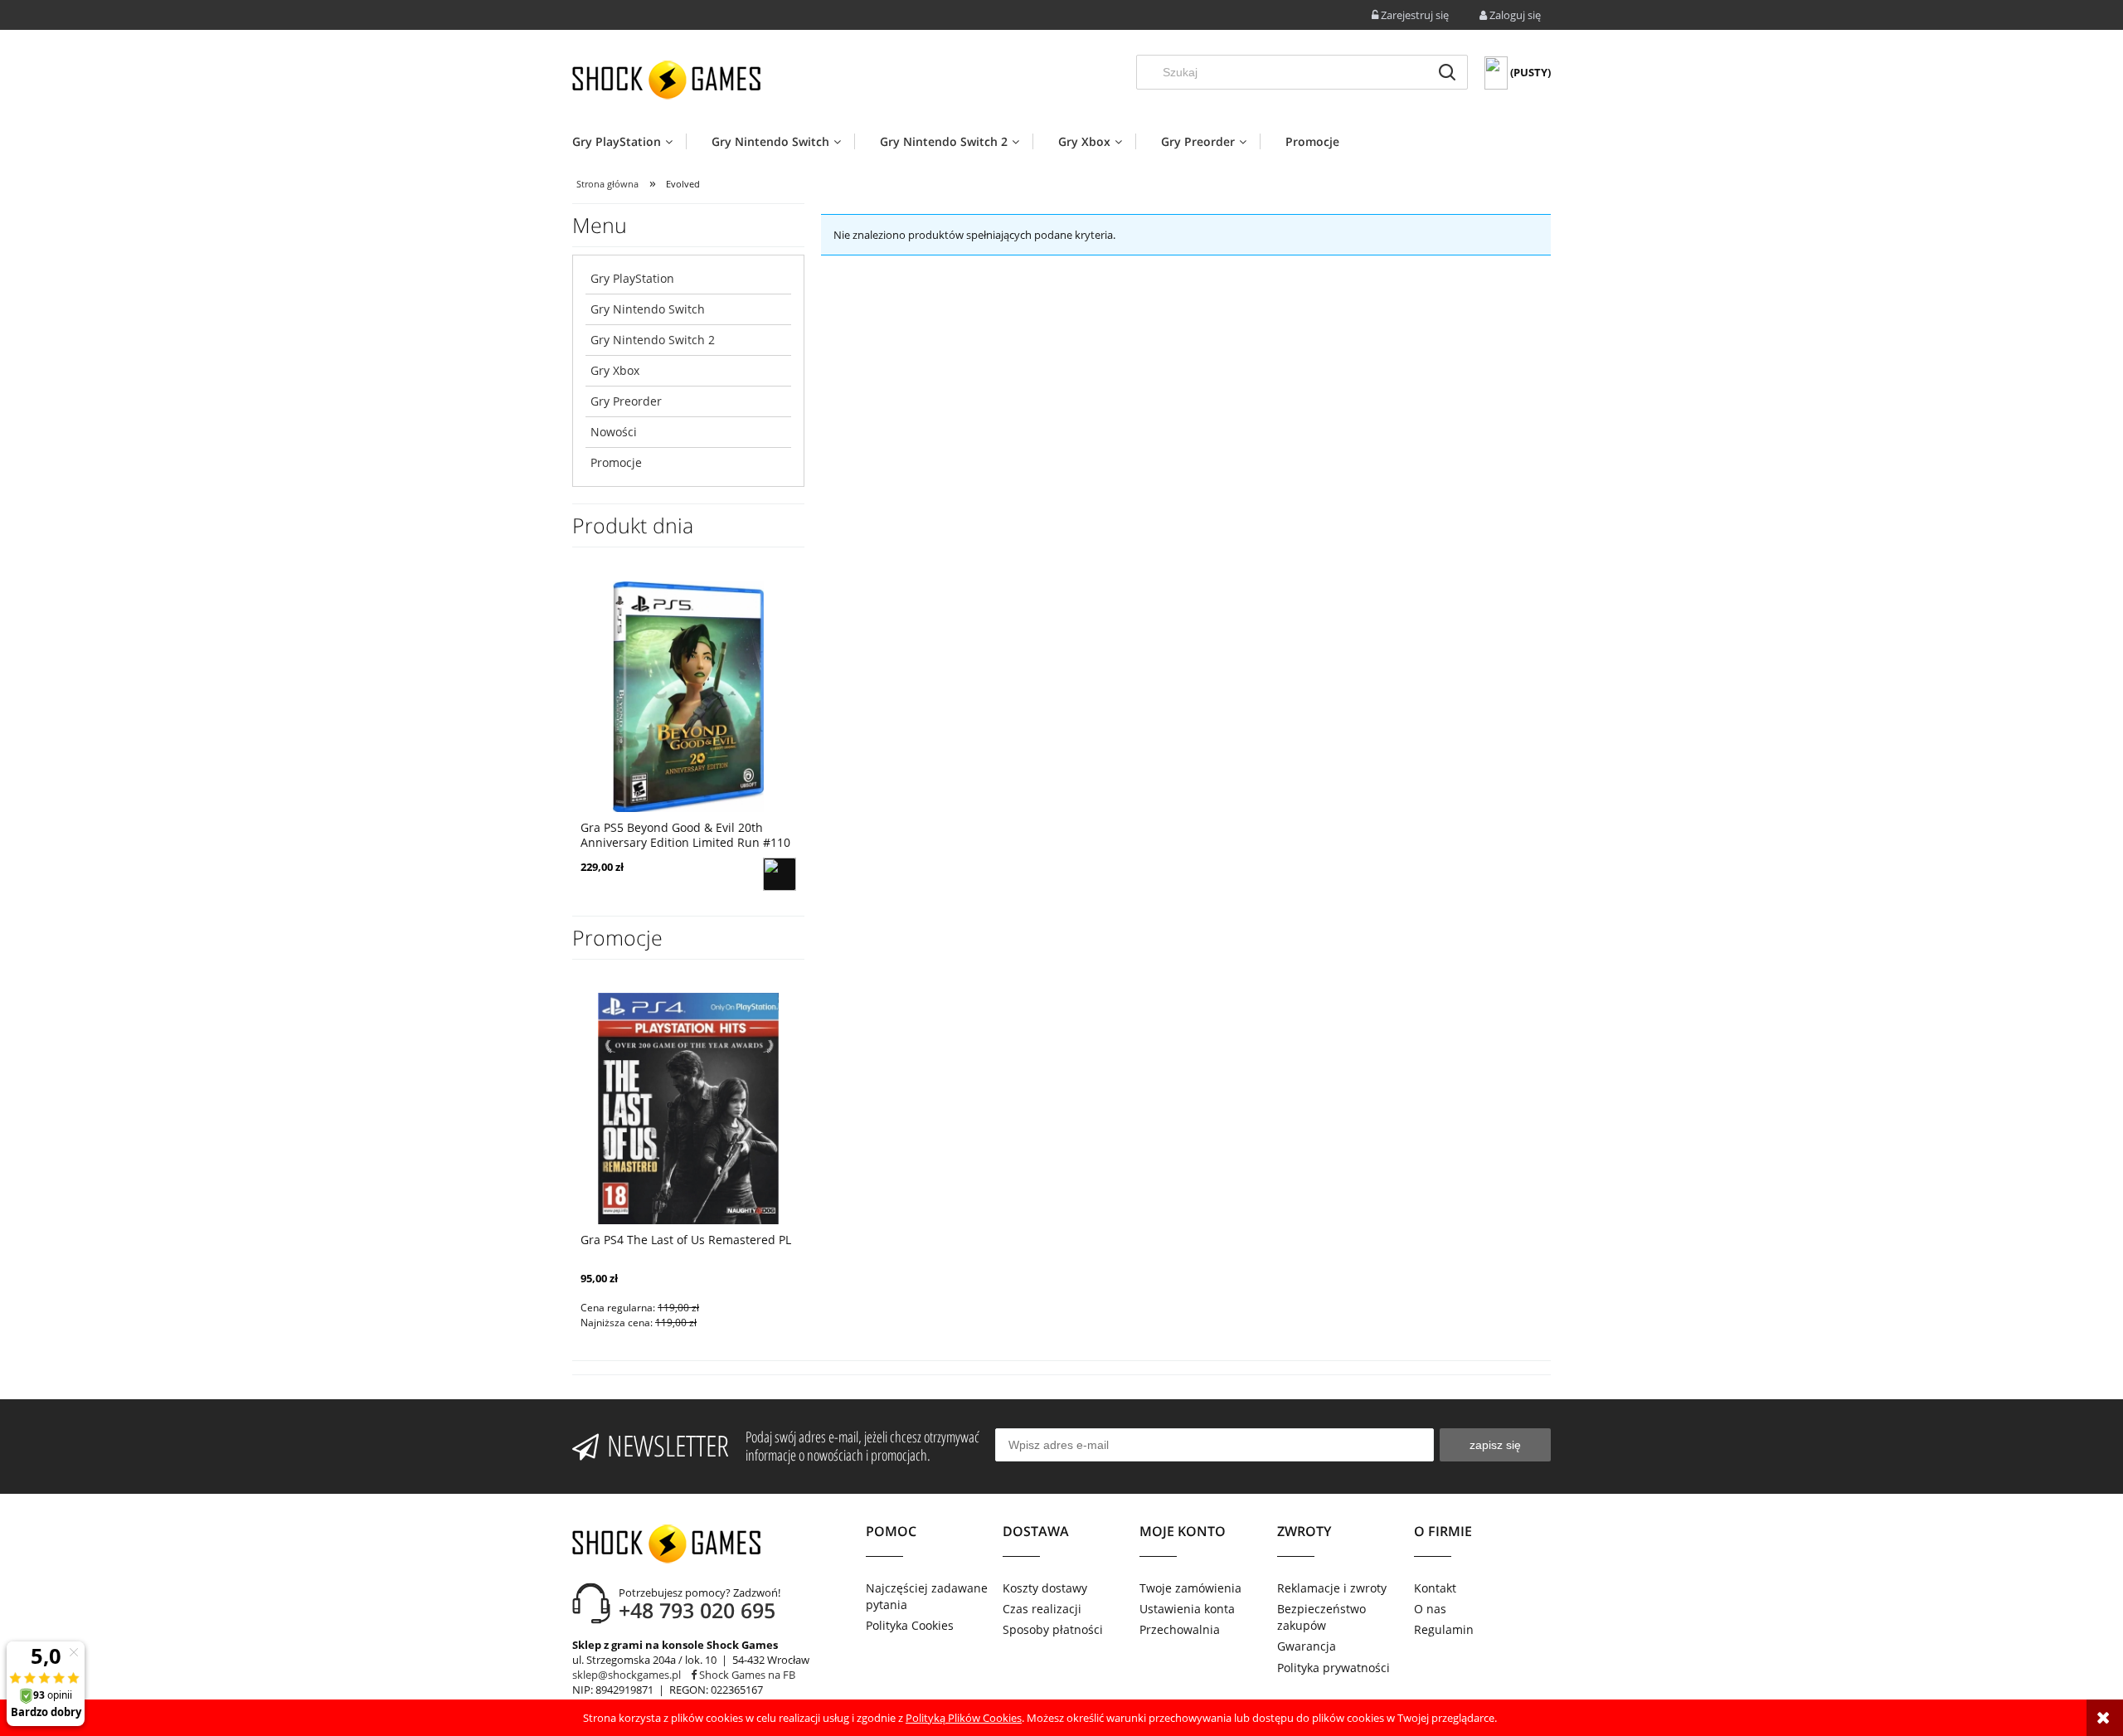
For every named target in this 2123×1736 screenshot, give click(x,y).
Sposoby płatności (1053, 1629)
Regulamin (1444, 1629)
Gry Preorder (626, 401)
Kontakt (1435, 1588)
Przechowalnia (1180, 1629)
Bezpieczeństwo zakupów (1321, 1617)
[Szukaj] (1447, 72)
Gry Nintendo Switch (648, 309)
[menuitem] (629, 141)
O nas (1430, 1609)
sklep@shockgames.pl (627, 1675)
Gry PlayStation (632, 278)
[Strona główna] (666, 80)
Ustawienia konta (1187, 1609)
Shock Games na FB (746, 1675)
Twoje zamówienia (1190, 1588)
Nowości (614, 432)
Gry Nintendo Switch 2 (653, 340)
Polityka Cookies (910, 1625)
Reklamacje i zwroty (1332, 1588)
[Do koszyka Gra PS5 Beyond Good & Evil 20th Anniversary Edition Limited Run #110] (780, 874)
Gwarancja (1307, 1646)
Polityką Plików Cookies (964, 1718)
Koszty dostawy (1045, 1588)
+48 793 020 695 (697, 1610)
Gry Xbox (615, 370)
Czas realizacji (1042, 1609)
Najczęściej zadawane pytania (927, 1596)
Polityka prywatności (1334, 1668)
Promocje (616, 462)
